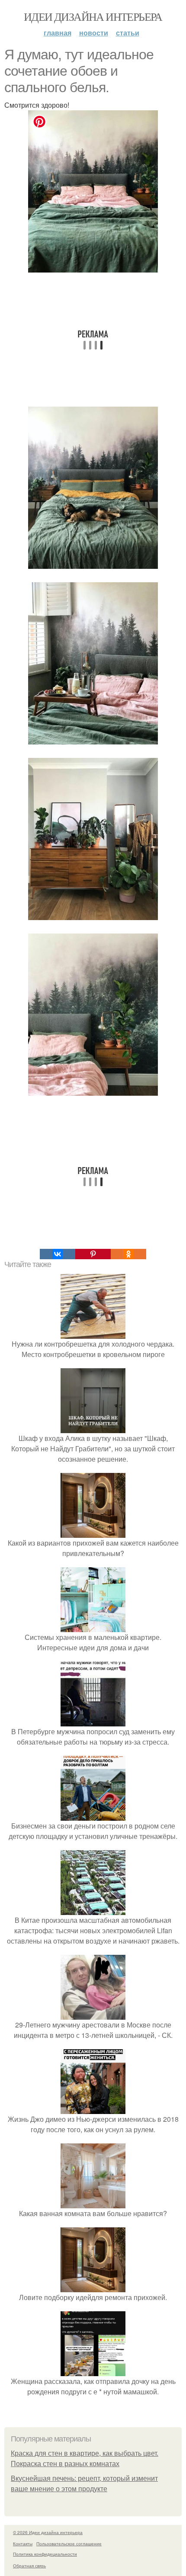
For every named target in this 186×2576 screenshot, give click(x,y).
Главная (58, 33)
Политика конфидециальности (45, 2554)
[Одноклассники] (128, 1254)
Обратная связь (29, 2566)
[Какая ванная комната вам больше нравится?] (93, 2203)
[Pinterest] (93, 1254)
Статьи (128, 33)
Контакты (23, 2544)
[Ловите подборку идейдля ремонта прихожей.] (93, 2287)
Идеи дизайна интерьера (93, 16)
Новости (94, 33)
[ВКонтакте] (58, 1254)
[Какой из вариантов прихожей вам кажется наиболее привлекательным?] (93, 1532)
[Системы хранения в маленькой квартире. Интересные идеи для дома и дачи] (93, 1627)
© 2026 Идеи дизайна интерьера (48, 2532)
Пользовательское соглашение (69, 2544)
